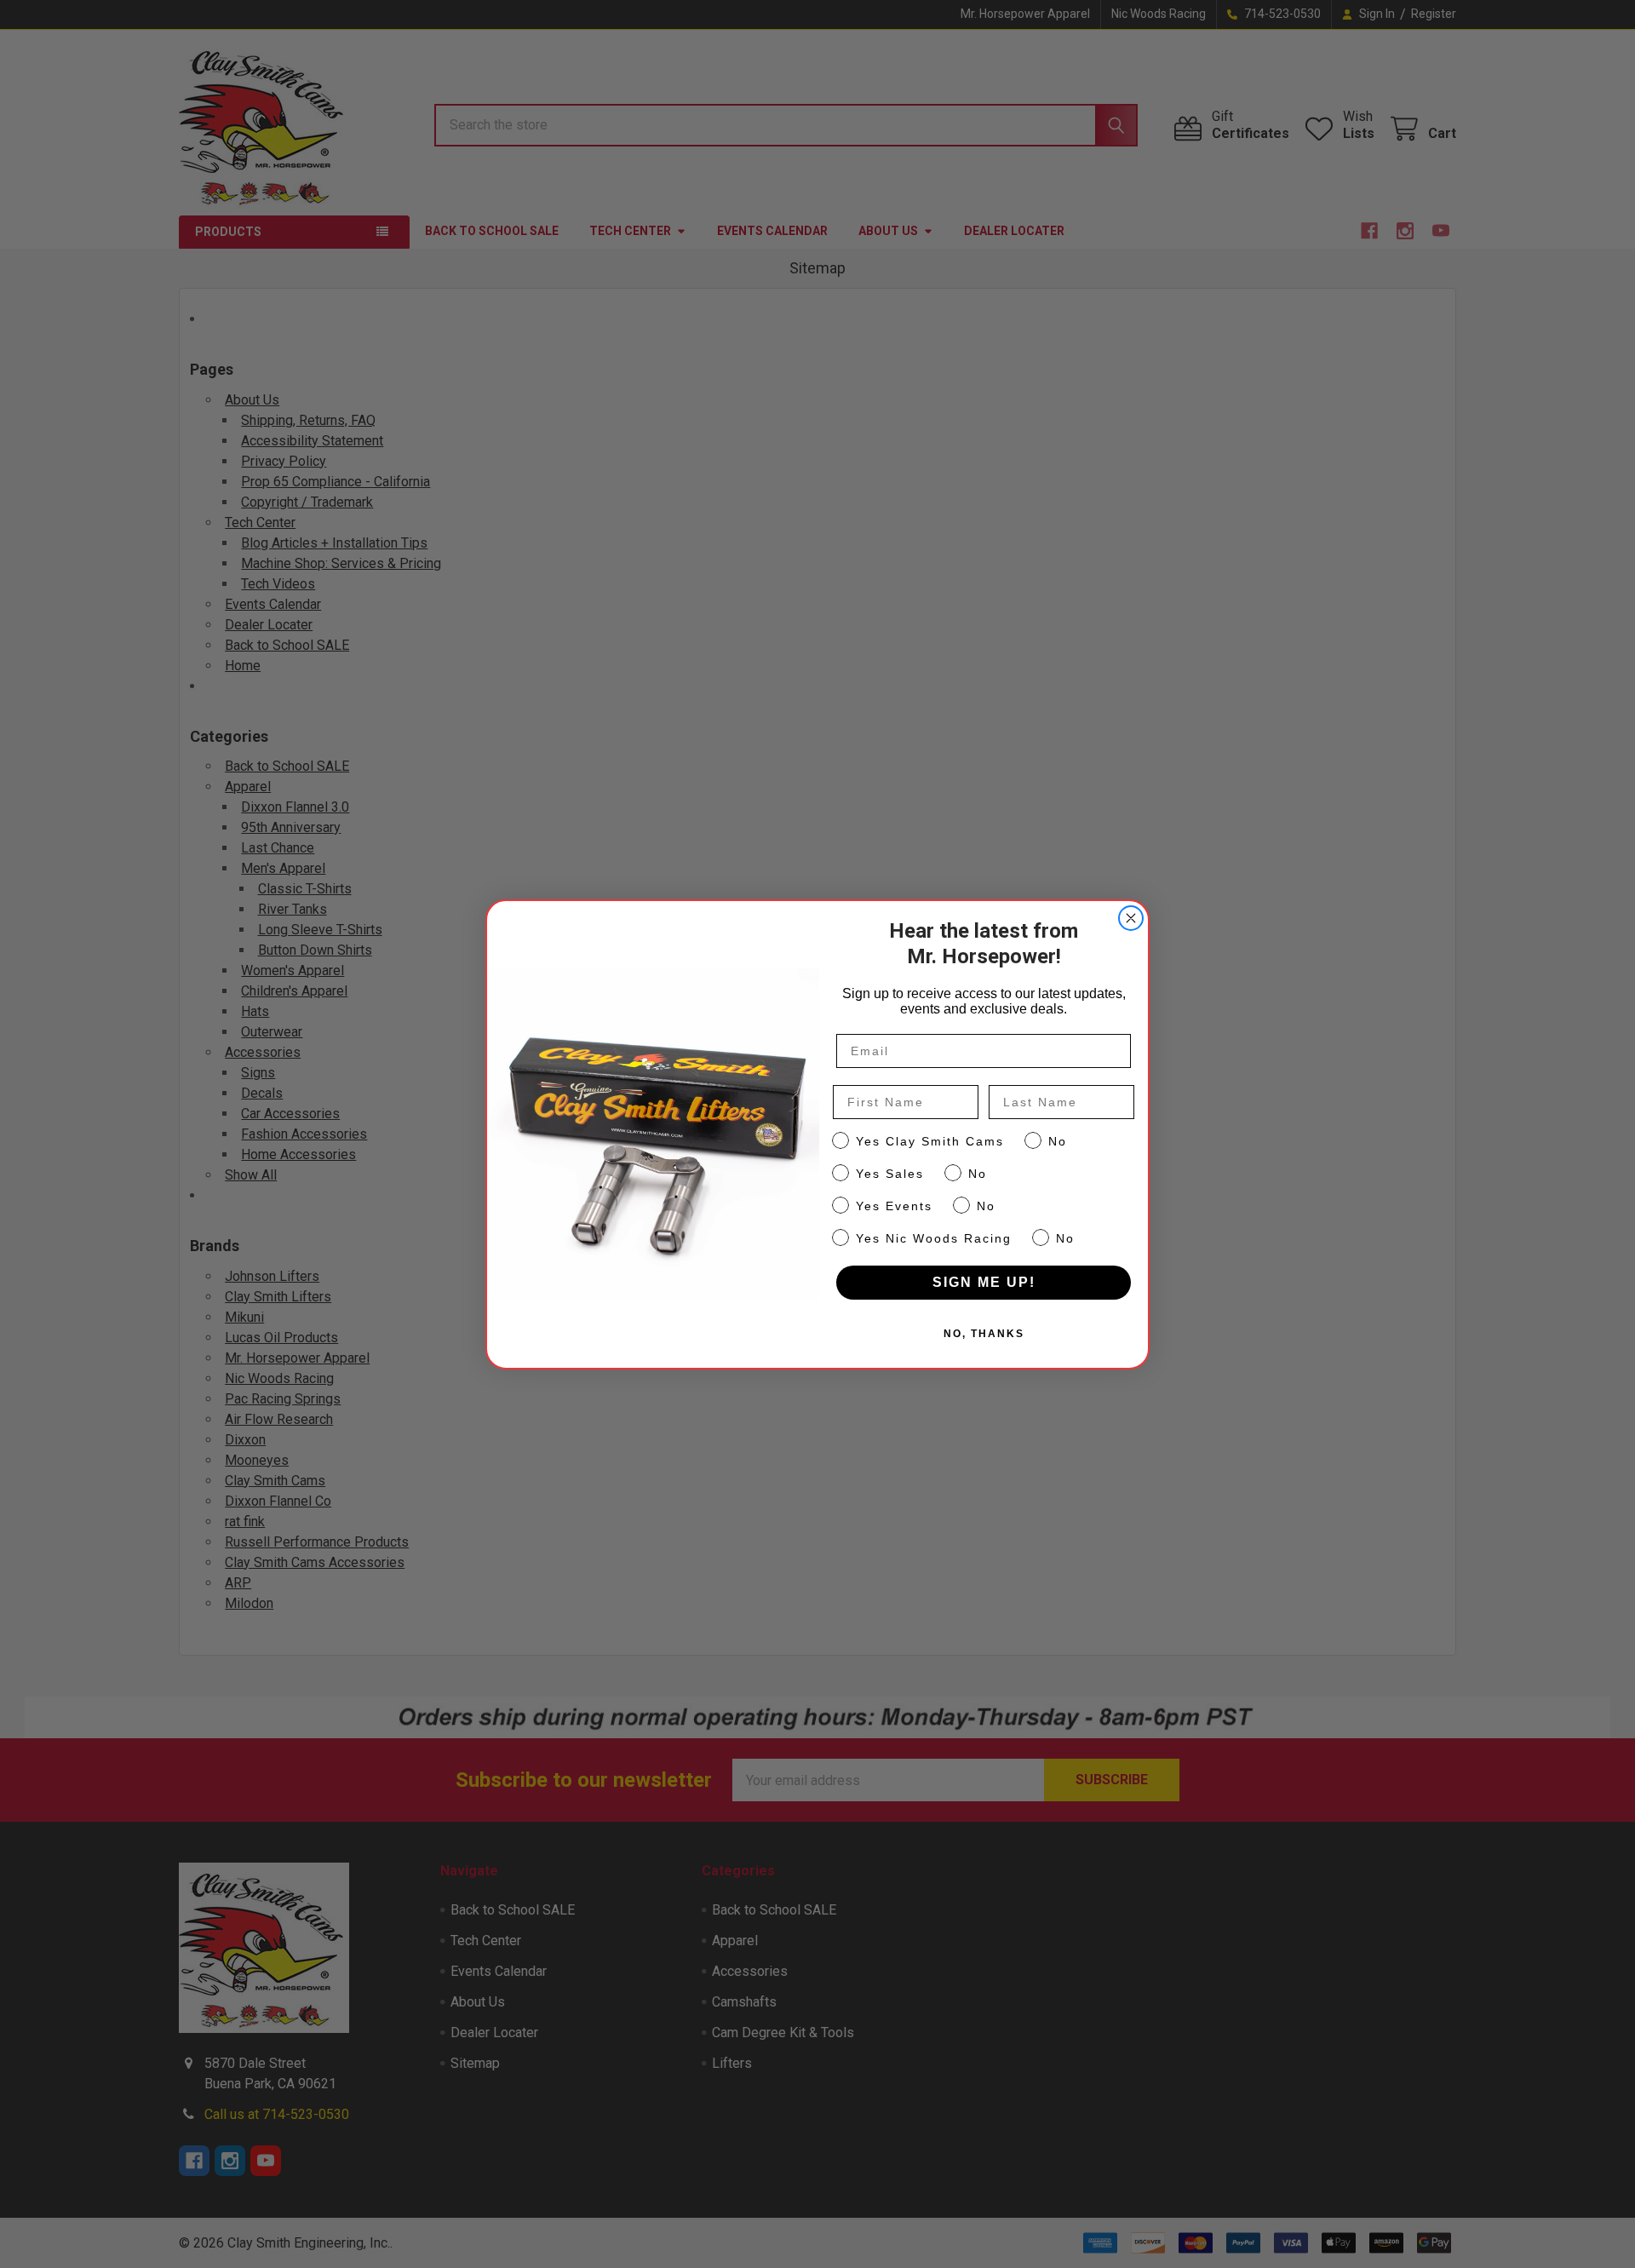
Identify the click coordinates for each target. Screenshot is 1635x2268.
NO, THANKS (984, 1334)
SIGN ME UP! (984, 1282)
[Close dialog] (1131, 918)
